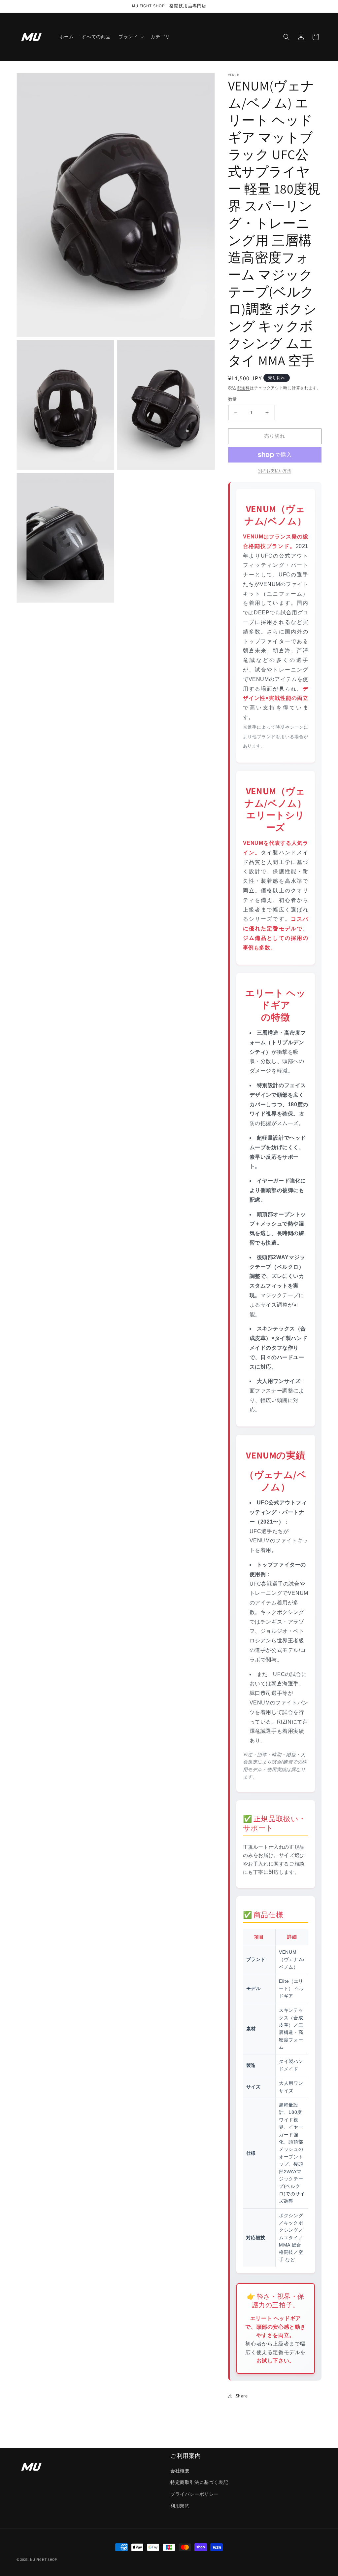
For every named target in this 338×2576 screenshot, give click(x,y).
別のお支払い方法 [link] (275, 471)
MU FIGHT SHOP (44, 2559)
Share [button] (242, 2396)
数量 (233, 399)
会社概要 (180, 2471)
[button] (131, 37)
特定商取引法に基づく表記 (199, 2482)
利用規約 (180, 2506)
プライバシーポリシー (194, 2494)
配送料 (244, 388)
